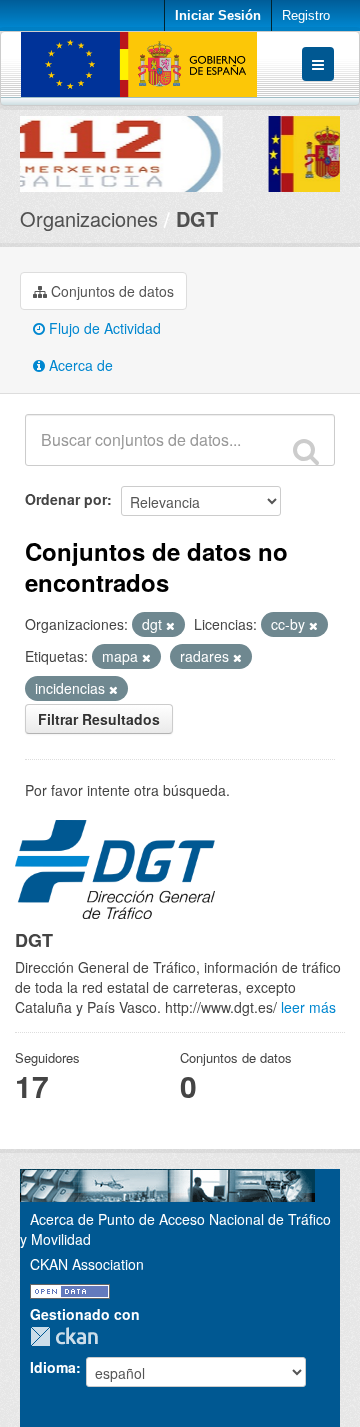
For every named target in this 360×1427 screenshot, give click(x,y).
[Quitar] (170, 625)
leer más (308, 1007)
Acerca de (79, 365)
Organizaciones (89, 218)
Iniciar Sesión (218, 15)
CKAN (69, 1336)
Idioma (53, 1367)
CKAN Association (87, 1264)
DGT (197, 218)
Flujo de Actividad (103, 328)
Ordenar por (66, 499)
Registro (306, 15)
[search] (306, 451)
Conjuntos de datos (110, 291)
